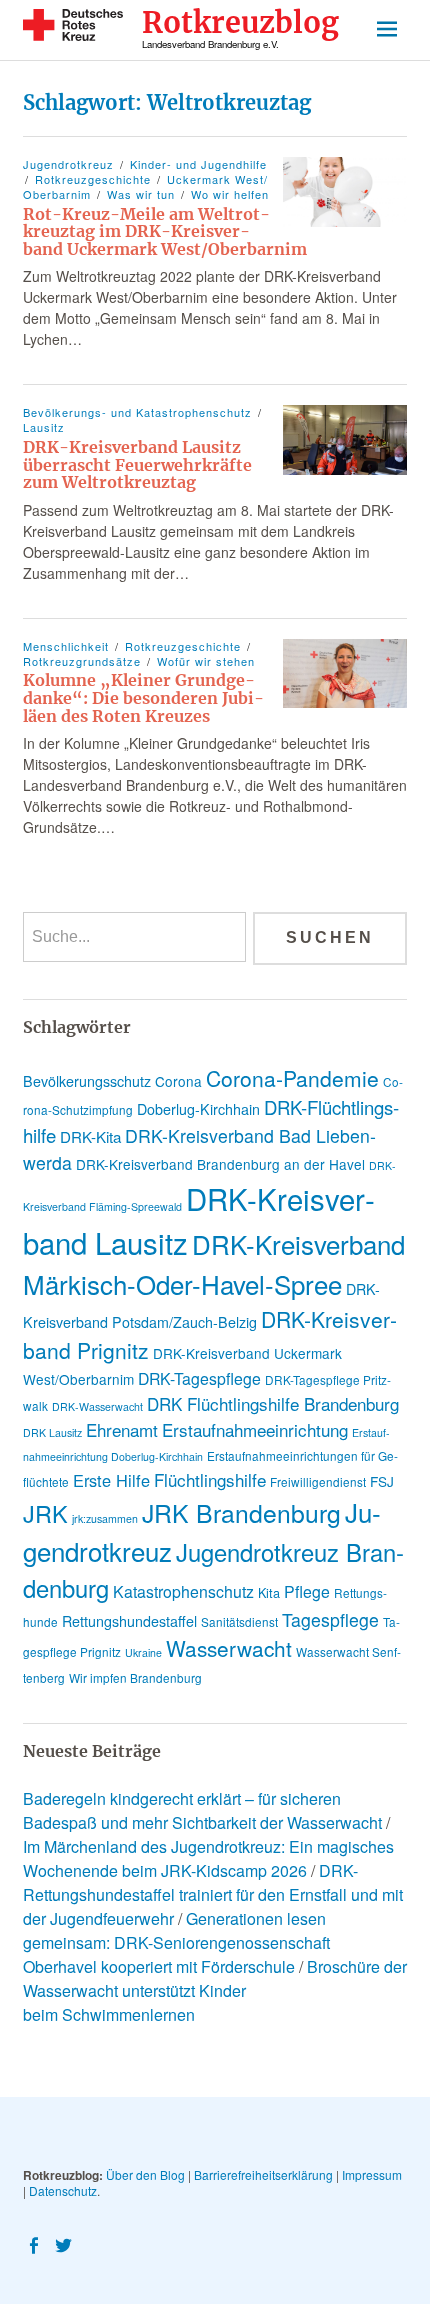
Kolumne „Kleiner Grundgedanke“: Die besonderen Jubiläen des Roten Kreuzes (143, 697)
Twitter (66, 2244)
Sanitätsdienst (239, 1621)
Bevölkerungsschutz (87, 1081)
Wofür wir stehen (206, 661)
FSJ (382, 1481)
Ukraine (143, 1652)
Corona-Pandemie (292, 1078)
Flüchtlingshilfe (210, 1479)
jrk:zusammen (105, 1518)
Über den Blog (145, 2174)
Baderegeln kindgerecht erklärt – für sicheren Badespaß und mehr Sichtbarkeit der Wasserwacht (202, 1810)
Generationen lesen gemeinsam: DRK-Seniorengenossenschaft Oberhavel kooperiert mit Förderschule (176, 1942)
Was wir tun (141, 194)
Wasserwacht (229, 1648)
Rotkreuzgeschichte (93, 179)
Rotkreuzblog (240, 23)
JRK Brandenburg (241, 1512)
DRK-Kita (90, 1136)
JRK (45, 1513)
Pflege (307, 1591)
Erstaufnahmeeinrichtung (255, 1429)
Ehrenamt (122, 1429)
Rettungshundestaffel (129, 1621)
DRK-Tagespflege (199, 1378)
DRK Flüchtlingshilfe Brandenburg (273, 1403)
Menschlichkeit (66, 646)
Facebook (36, 2244)
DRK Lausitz (52, 1432)
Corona (178, 1081)
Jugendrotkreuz (68, 164)
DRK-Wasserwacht (97, 1406)
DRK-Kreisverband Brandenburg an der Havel (220, 1164)
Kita (269, 1592)
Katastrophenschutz (183, 1591)
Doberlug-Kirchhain (198, 1109)
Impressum (372, 2174)
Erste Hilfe (111, 1480)
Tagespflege (330, 1619)
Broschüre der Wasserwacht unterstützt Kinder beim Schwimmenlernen (215, 1990)
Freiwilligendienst (318, 1481)
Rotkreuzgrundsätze (82, 661)
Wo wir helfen (230, 194)
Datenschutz (63, 2190)
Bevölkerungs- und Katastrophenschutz (137, 412)
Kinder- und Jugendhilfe (198, 164)
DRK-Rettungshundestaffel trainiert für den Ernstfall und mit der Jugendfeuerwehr (213, 1894)
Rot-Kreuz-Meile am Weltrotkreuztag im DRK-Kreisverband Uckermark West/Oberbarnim (165, 231)
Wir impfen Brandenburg (135, 1677)
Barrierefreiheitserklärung (263, 2174)
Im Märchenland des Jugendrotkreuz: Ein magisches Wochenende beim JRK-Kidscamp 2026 (208, 1858)
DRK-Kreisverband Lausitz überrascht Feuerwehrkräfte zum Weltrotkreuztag (137, 464)
